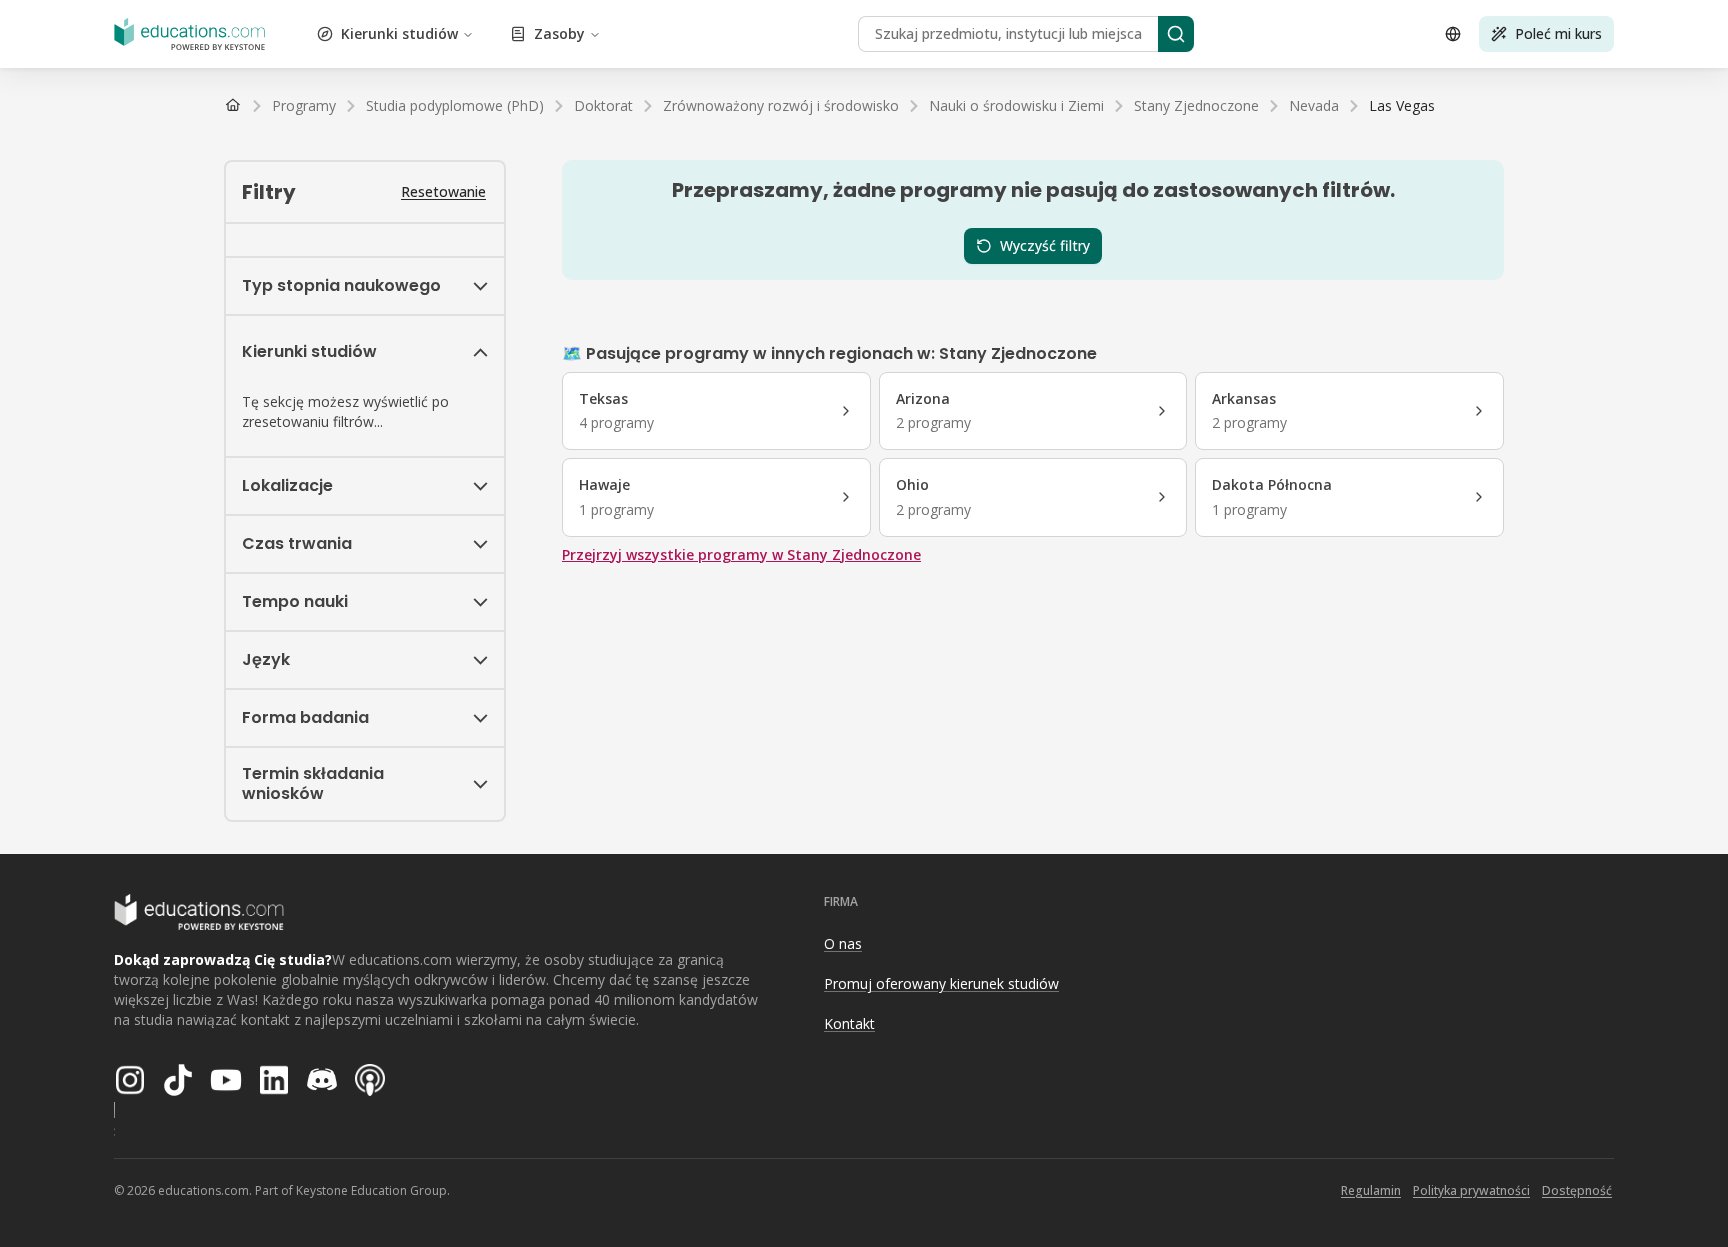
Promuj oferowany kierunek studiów (941, 983)
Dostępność (1577, 1190)
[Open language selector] (1453, 34)
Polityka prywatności (1471, 1190)
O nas (843, 943)
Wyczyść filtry (1045, 245)
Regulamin (1371, 1190)
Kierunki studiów (399, 33)
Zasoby (559, 33)
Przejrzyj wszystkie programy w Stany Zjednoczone (741, 554)
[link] (1402, 106)
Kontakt (849, 1023)
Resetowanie (443, 191)
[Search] (1176, 34)
